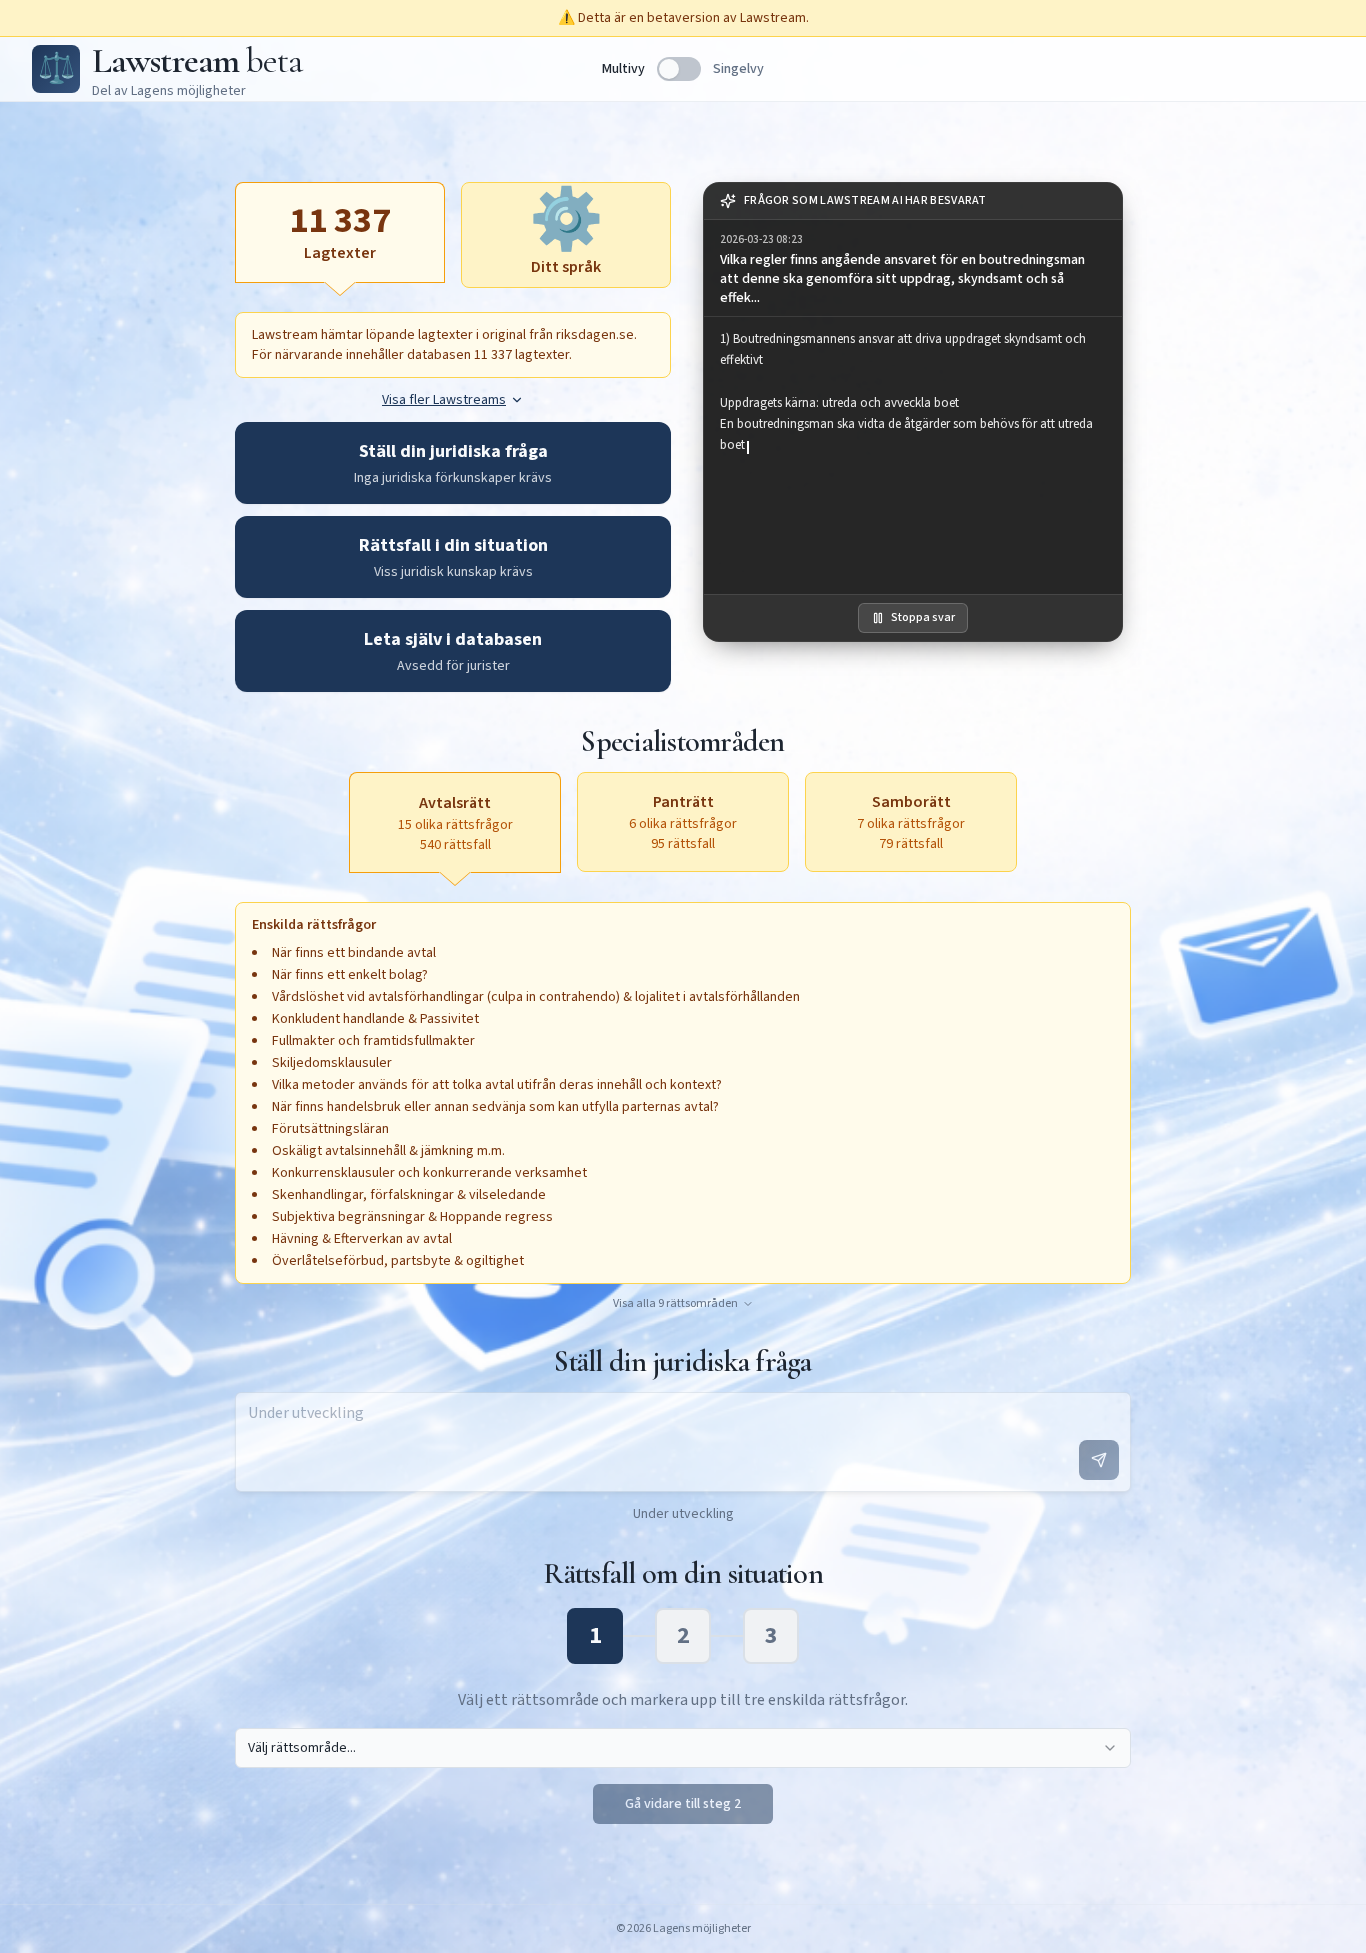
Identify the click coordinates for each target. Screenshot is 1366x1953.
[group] (913, 268)
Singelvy (738, 69)
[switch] (679, 69)
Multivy (623, 69)
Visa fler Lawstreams (444, 400)
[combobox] (683, 1748)
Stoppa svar (923, 617)
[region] (913, 455)
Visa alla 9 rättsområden (675, 1304)
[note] (913, 201)
